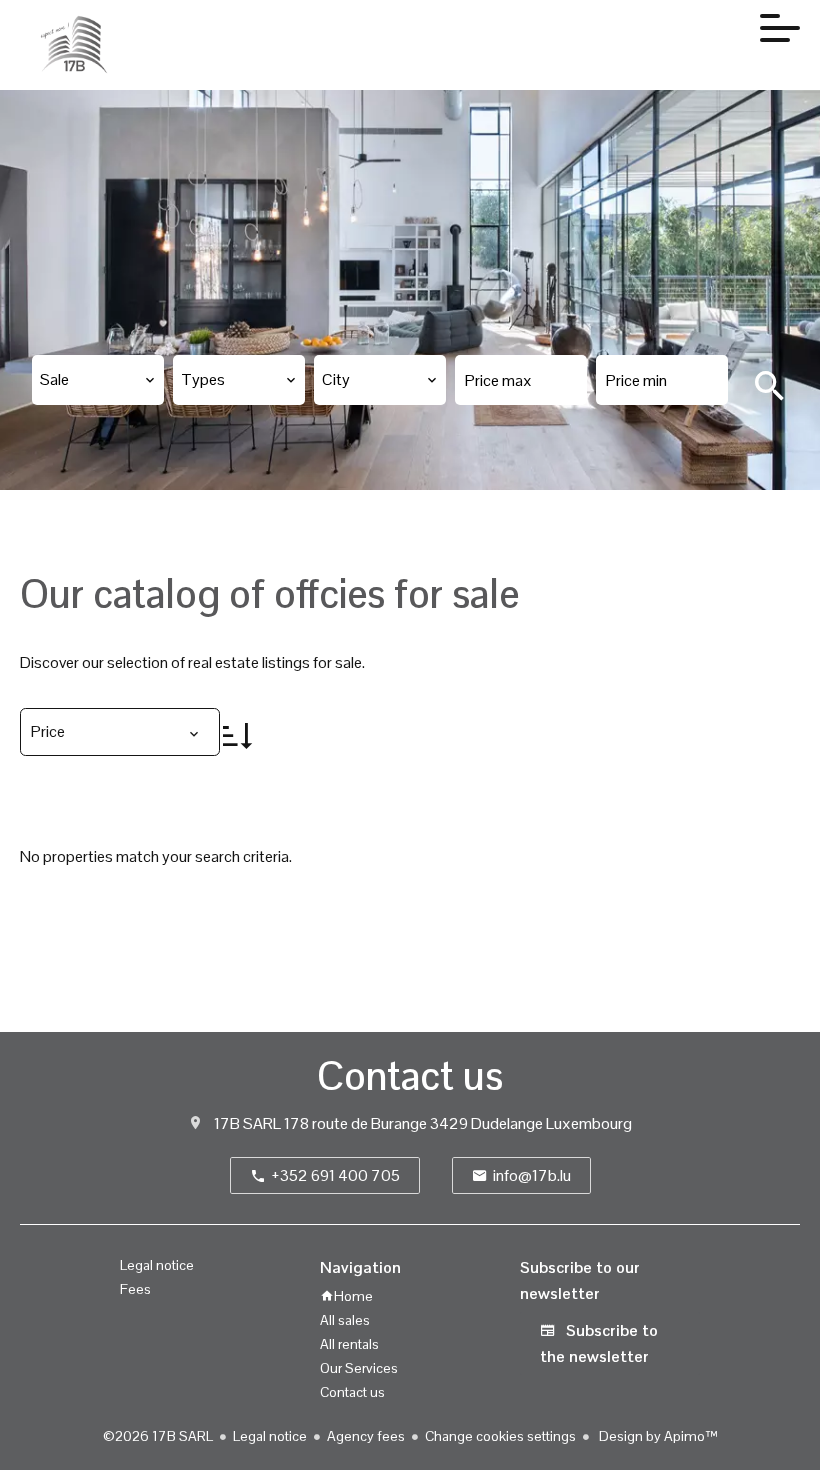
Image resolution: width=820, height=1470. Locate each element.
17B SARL (247, 1123)
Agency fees (366, 1436)
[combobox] (98, 380)
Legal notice (270, 1436)
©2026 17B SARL (158, 1436)
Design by (657, 1436)
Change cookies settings (500, 1436)
